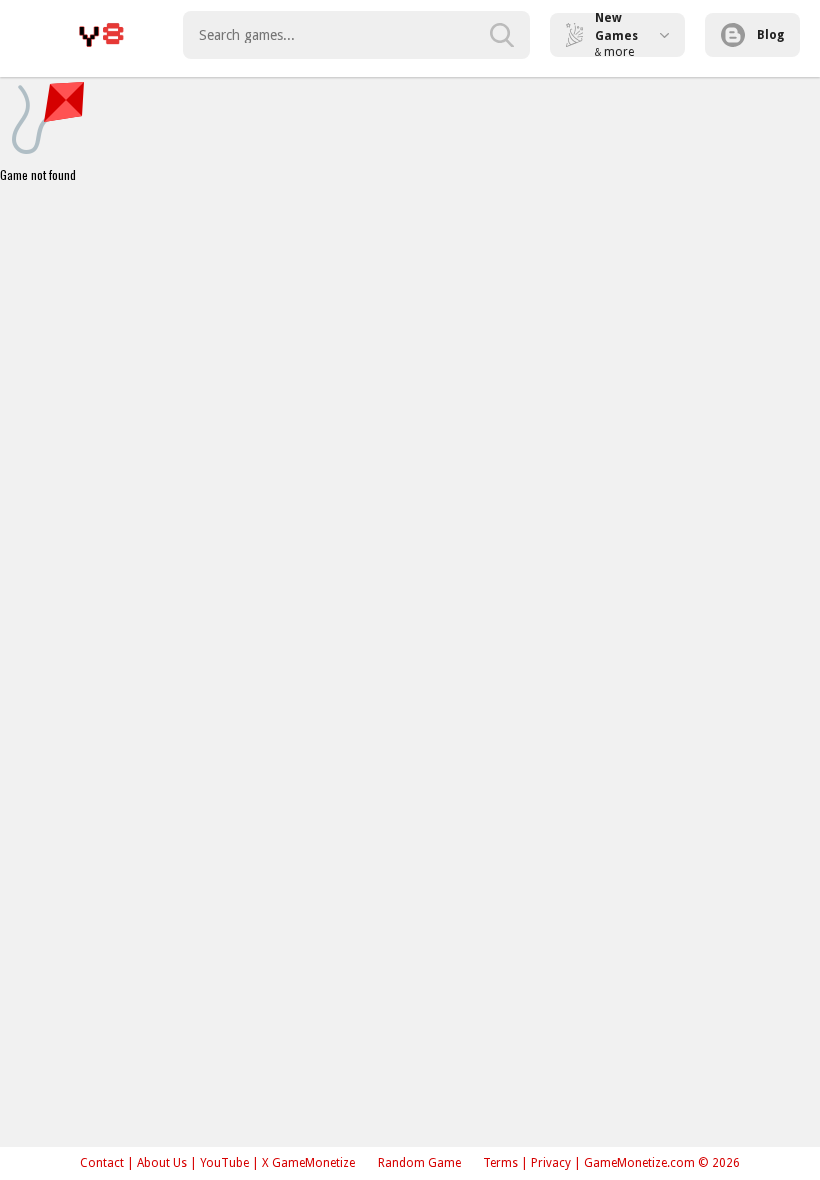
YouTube (224, 1163)
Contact (102, 1163)
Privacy (551, 1163)
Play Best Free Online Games (101, 35)
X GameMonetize (308, 1163)
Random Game (419, 1163)
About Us (162, 1163)
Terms (500, 1163)
